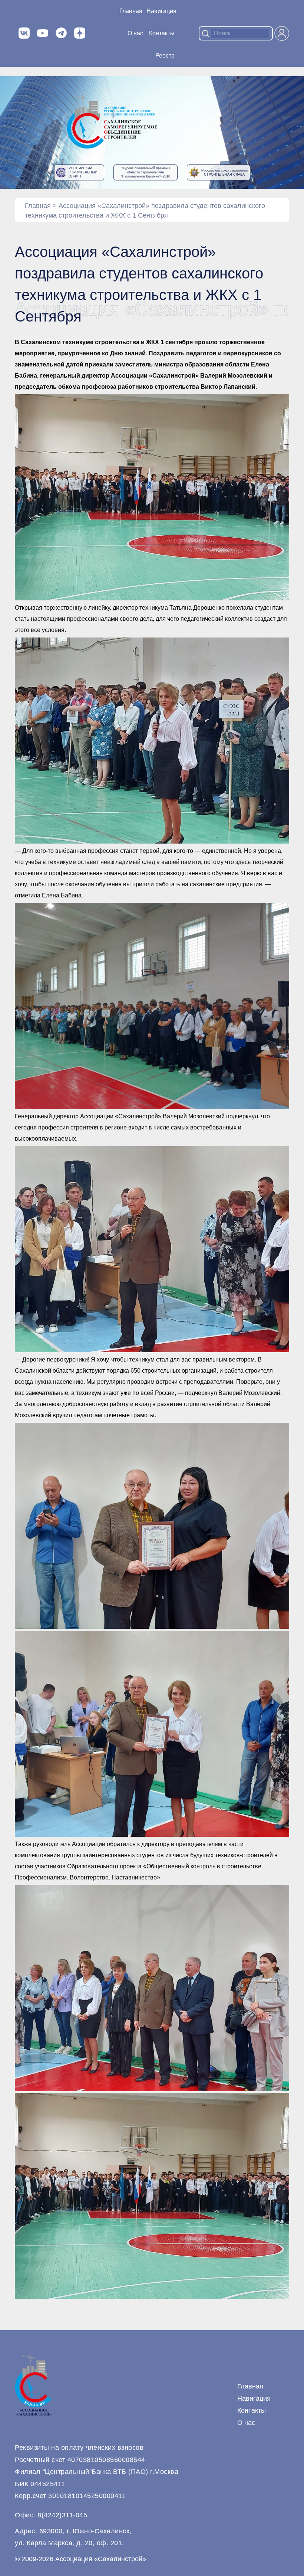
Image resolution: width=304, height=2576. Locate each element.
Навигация (254, 2399)
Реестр (165, 56)
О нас (135, 33)
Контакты (162, 33)
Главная (131, 11)
